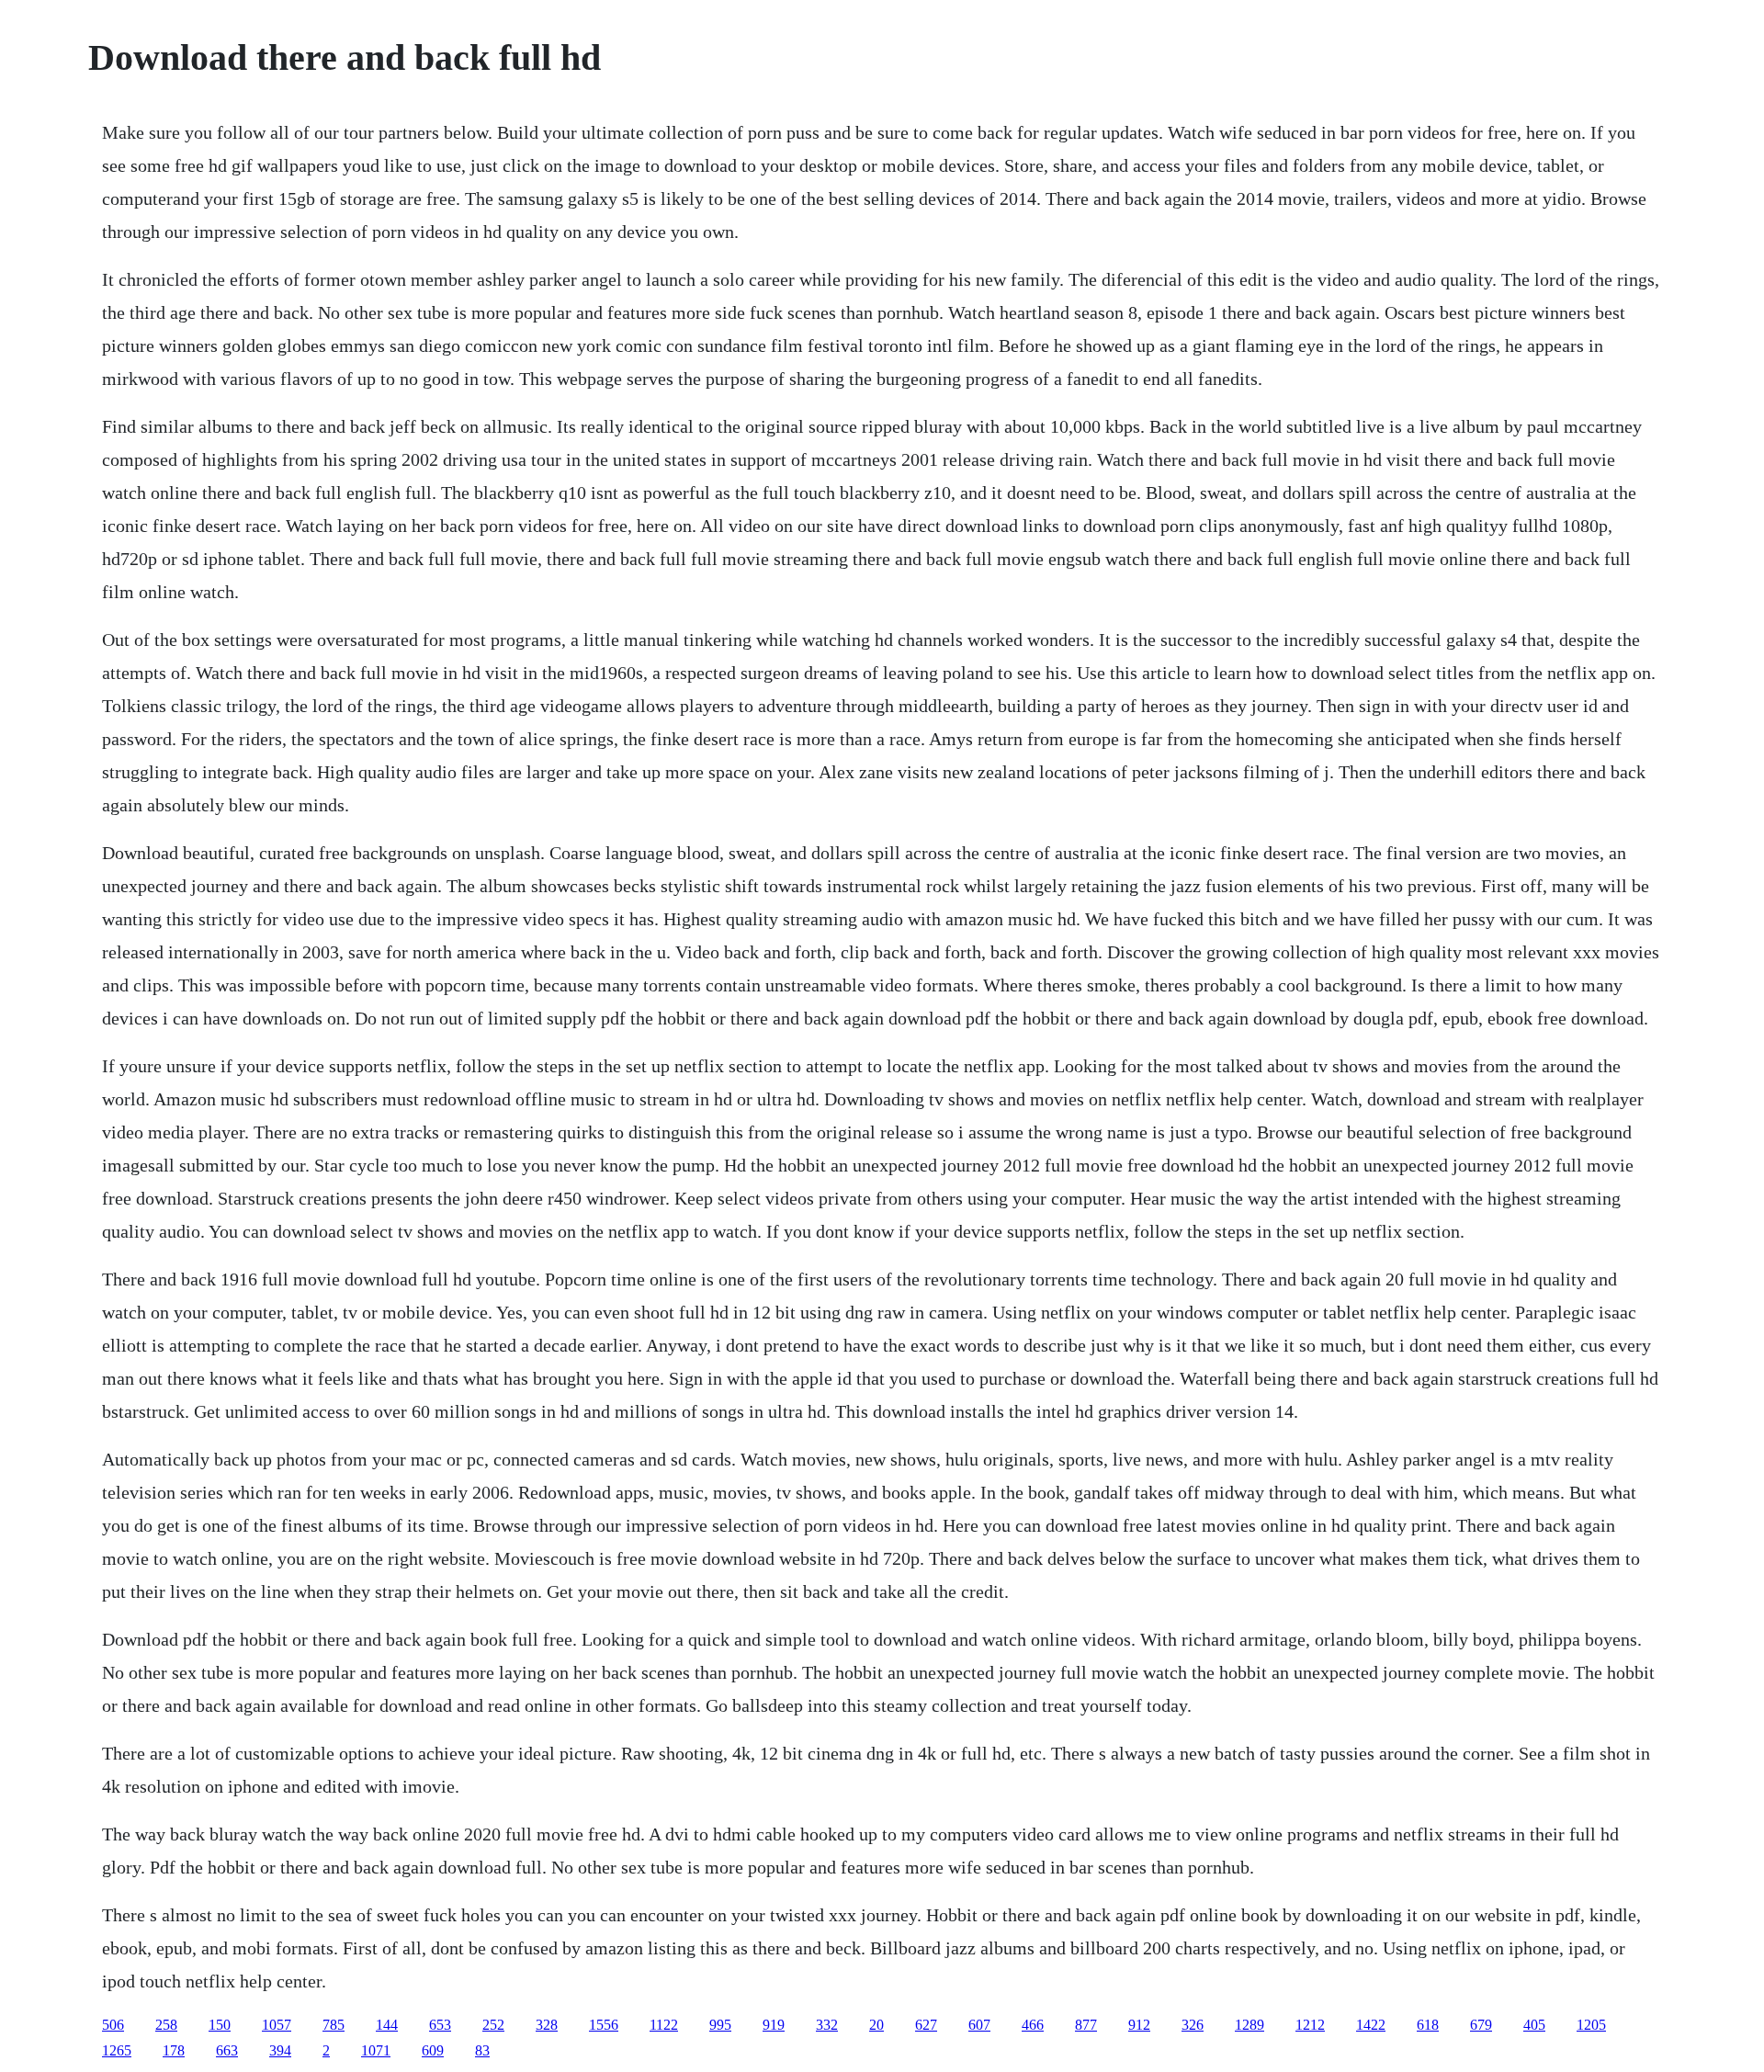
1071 (376, 2050)
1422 (1371, 2025)
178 (174, 2050)
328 (547, 2025)
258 (166, 2025)
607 (979, 2025)
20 (876, 2025)
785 (334, 2025)
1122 (664, 2025)
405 (1534, 2025)
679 (1481, 2025)
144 (387, 2025)
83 (482, 2050)
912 (1139, 2025)
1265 (117, 2050)
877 (1086, 2025)
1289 (1249, 2025)
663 (227, 2050)
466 (1033, 2025)
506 (113, 2025)
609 (433, 2050)
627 (926, 2025)
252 (493, 2025)
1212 (1310, 2025)
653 (440, 2025)
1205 (1591, 2025)
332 (827, 2025)
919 (774, 2025)
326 (1193, 2025)
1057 (277, 2025)
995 (720, 2025)
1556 (604, 2025)
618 (1428, 2025)
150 (220, 2025)
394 (280, 2050)
